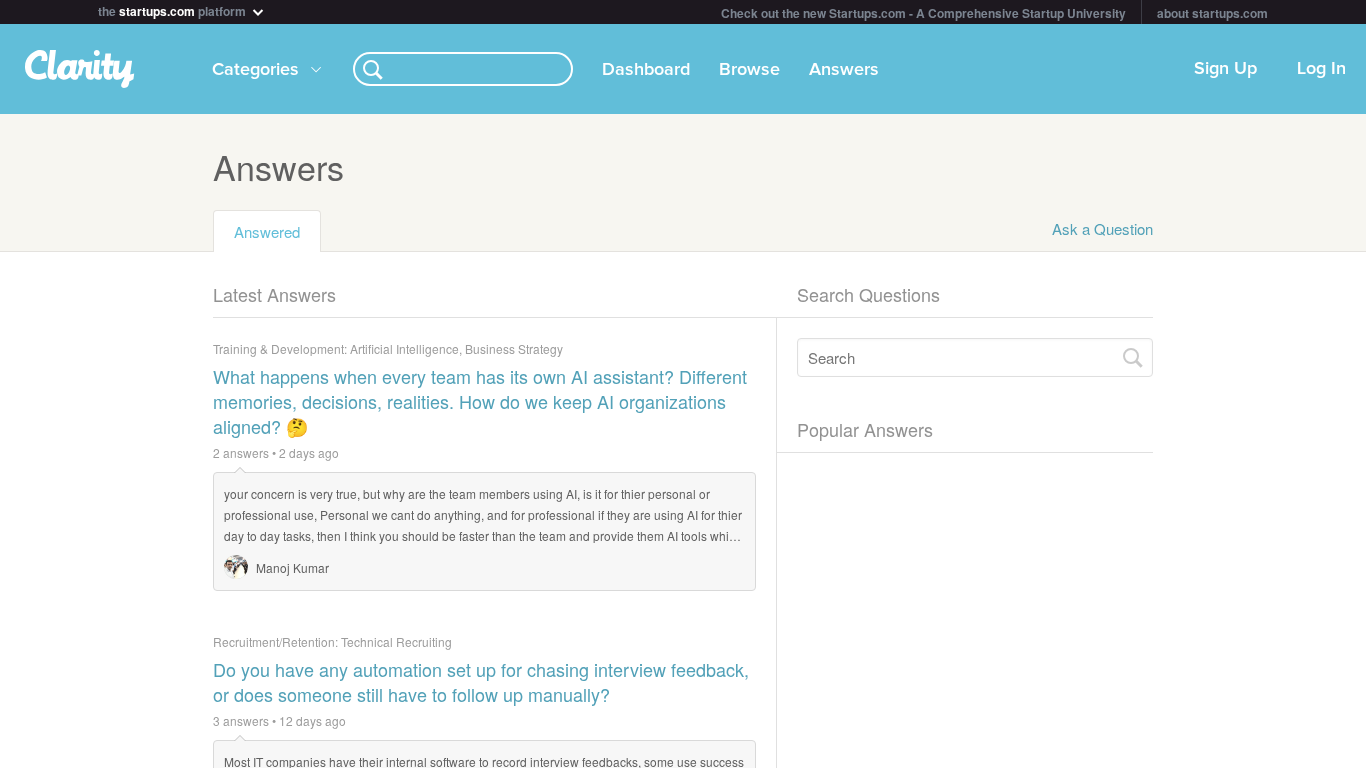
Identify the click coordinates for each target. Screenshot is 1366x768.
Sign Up (1225, 69)
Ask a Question (1102, 228)
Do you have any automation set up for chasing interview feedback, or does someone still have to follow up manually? (481, 682)
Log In (1321, 69)
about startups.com (1212, 13)
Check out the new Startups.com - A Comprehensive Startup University (923, 13)
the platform (173, 9)
